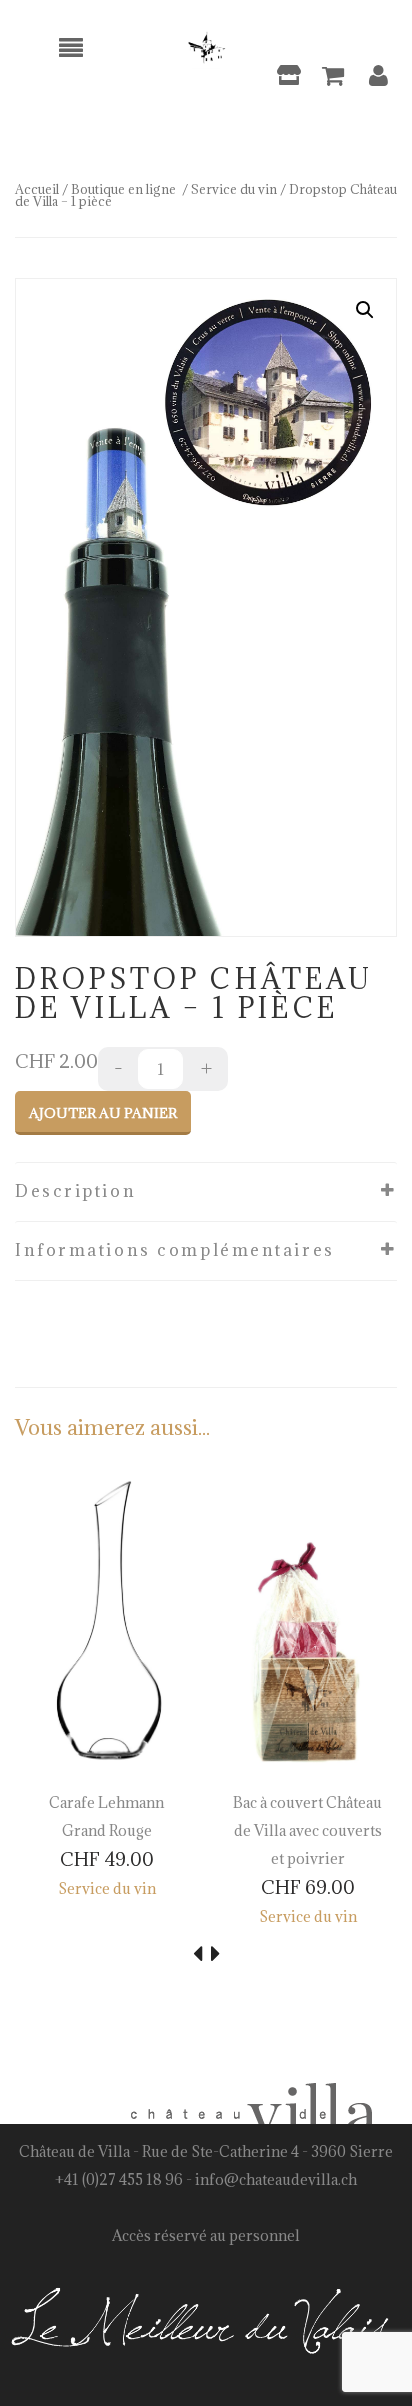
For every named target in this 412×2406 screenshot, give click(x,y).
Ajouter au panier (103, 1113)
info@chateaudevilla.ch (276, 2179)
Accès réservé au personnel (206, 2235)
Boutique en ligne (123, 189)
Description (75, 1191)
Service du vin (234, 189)
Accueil (37, 189)
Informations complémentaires (175, 1250)
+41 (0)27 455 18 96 (119, 2179)
